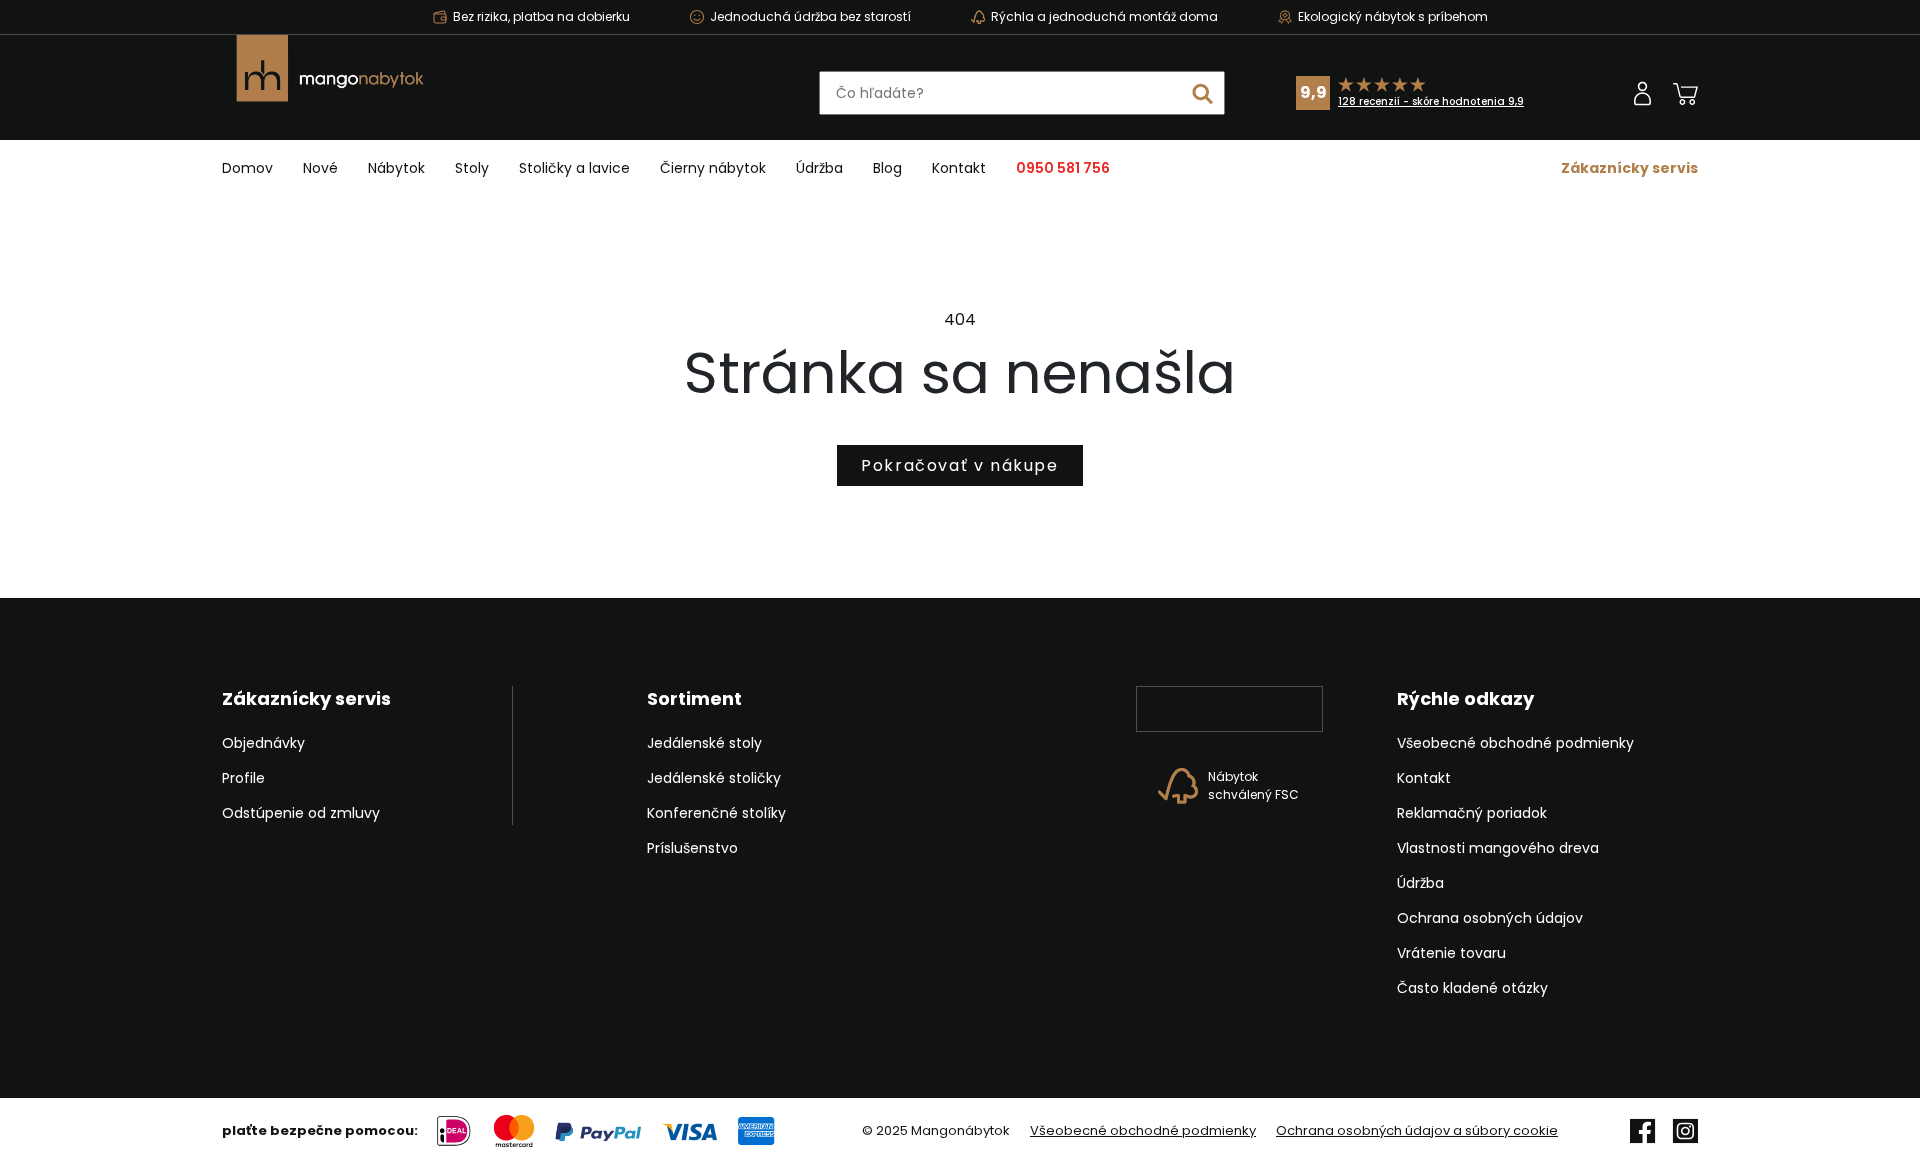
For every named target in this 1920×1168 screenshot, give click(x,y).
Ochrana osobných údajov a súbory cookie (1417, 1131)
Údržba (1420, 883)
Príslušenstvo (692, 848)
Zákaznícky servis (1629, 168)
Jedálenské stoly (704, 743)
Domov (247, 168)
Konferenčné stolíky (716, 813)
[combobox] (1022, 93)
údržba (819, 168)
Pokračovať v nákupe (959, 465)
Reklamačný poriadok (1472, 813)
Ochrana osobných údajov (1490, 918)
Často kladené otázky (1472, 988)
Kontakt (959, 168)
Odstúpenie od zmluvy (301, 813)
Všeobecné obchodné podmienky (1515, 743)
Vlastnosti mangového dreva (1498, 848)
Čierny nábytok (713, 168)
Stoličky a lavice (574, 168)
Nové (320, 168)
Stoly (472, 168)
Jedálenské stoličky (714, 778)
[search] (1203, 93)
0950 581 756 (1063, 168)
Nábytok (396, 168)
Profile (243, 778)
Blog (887, 168)
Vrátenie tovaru (1451, 953)
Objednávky (263, 743)
